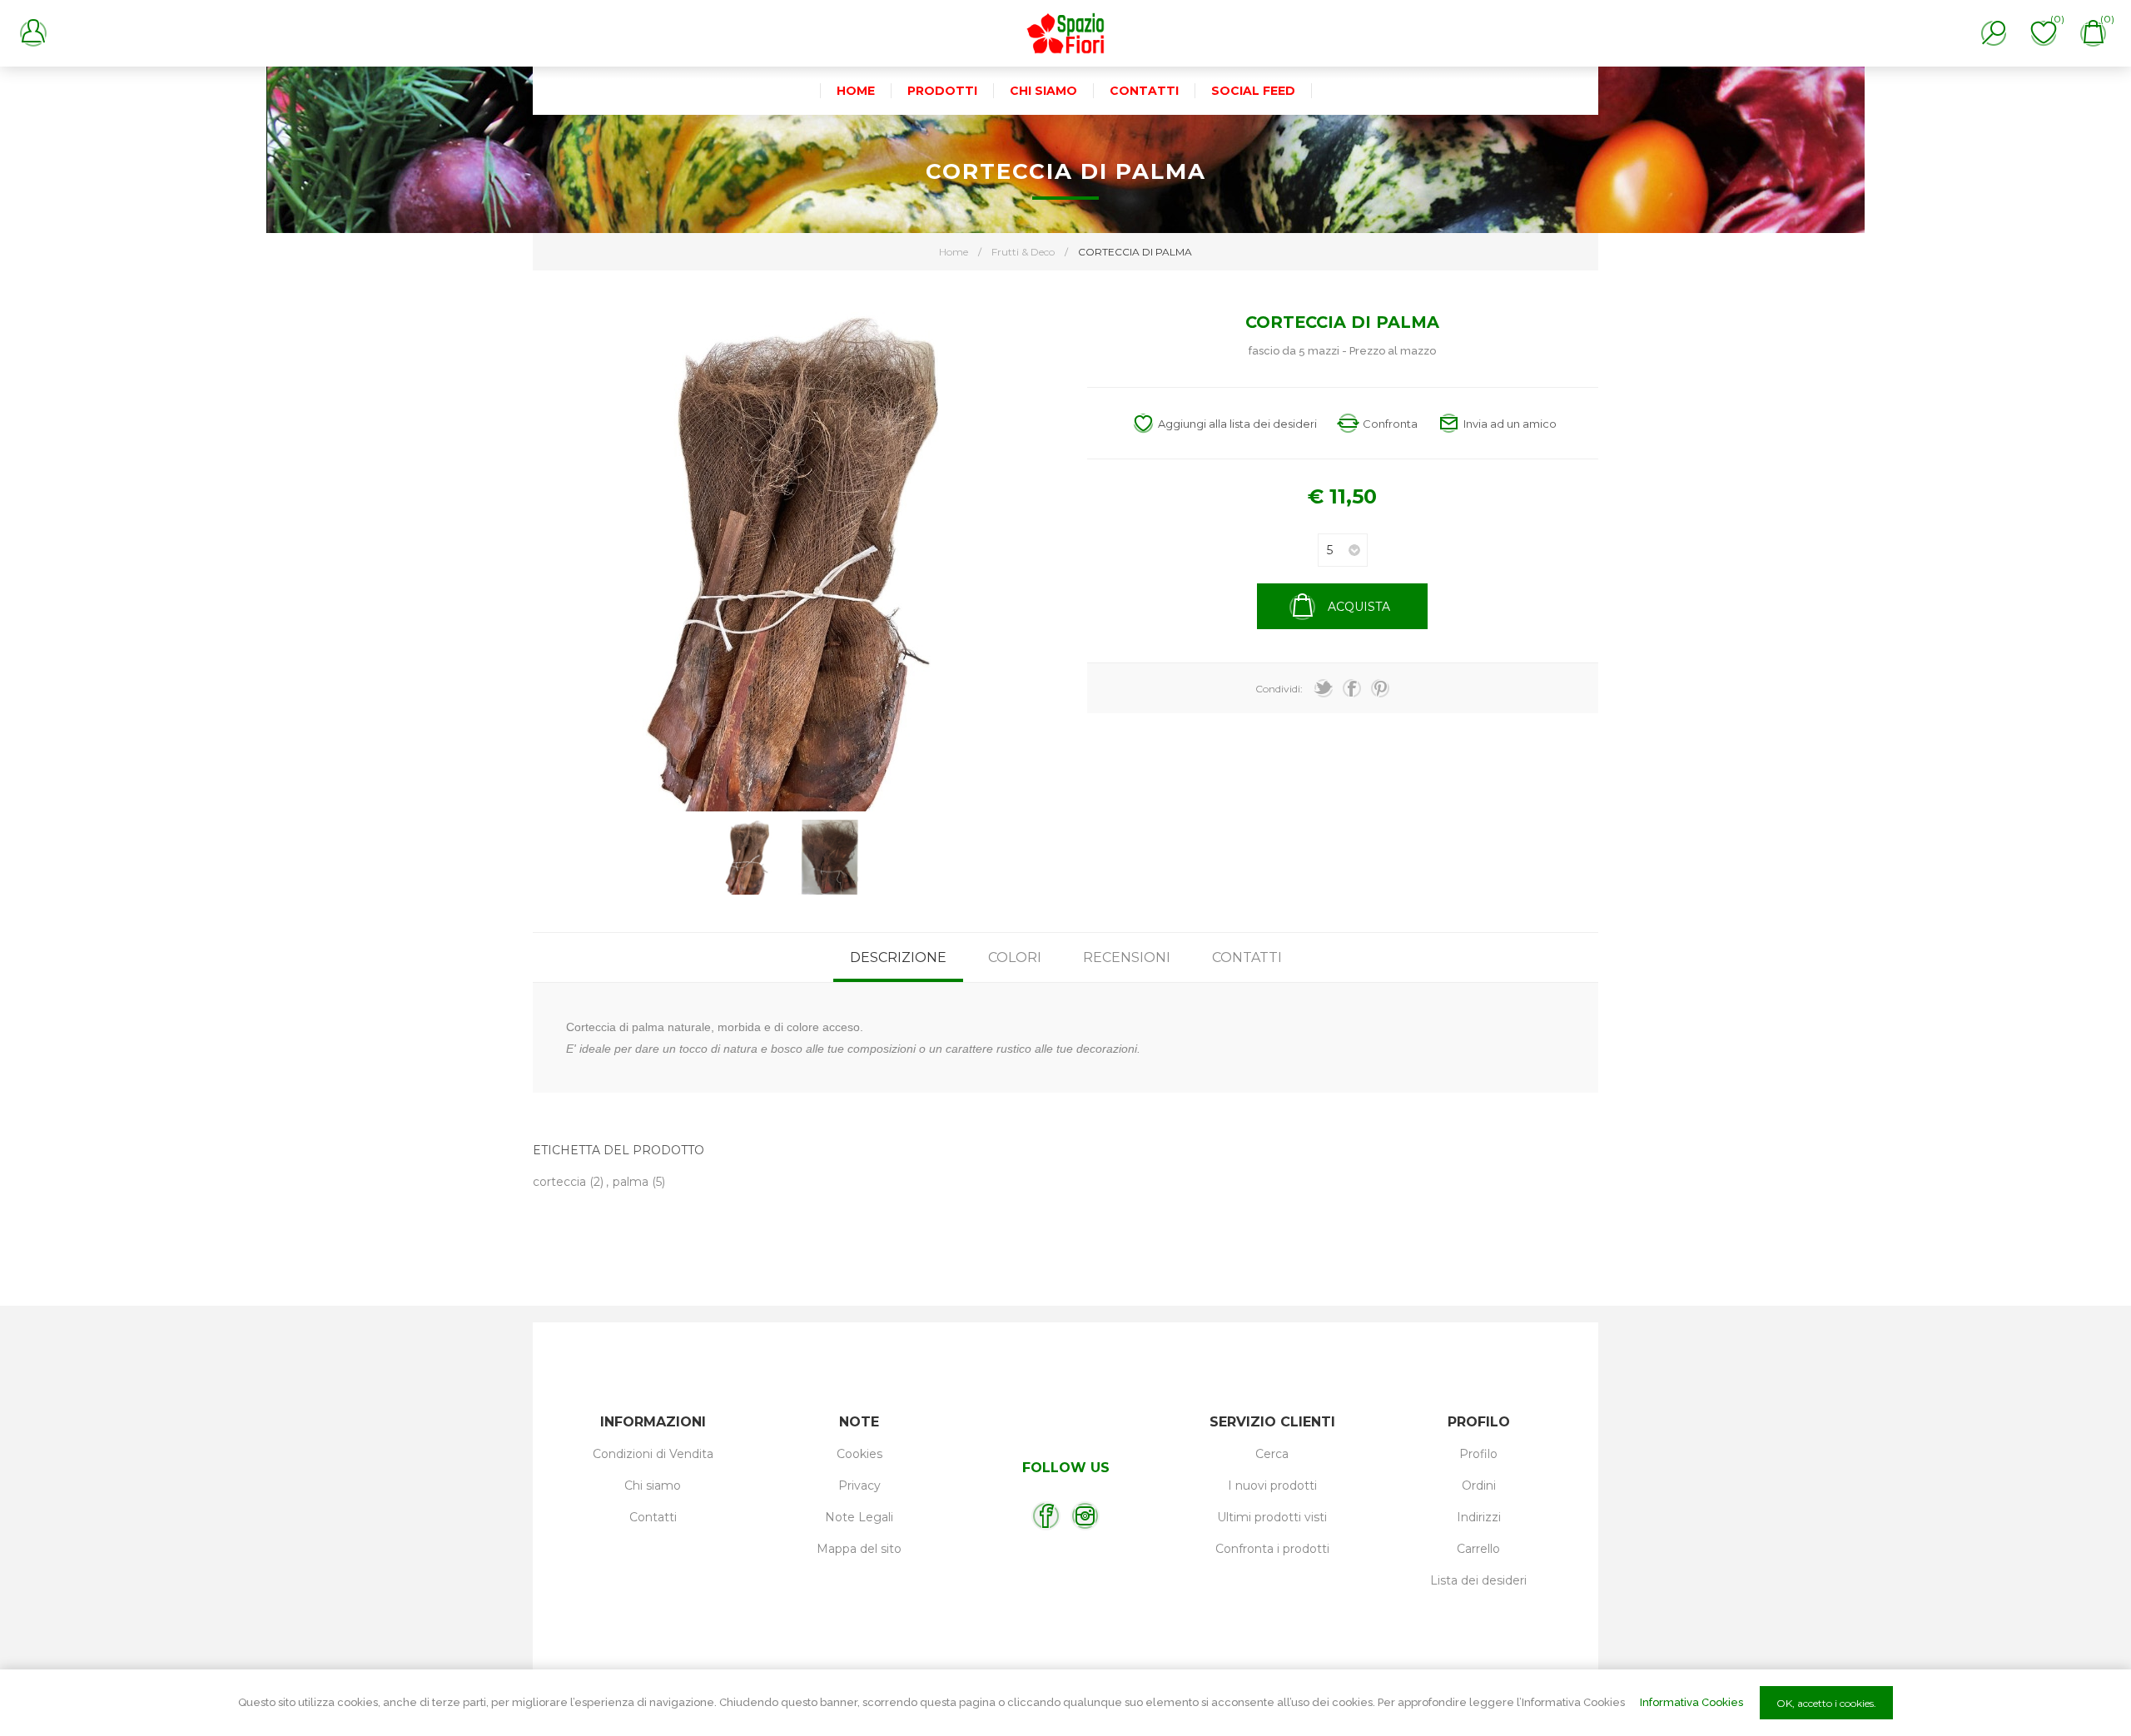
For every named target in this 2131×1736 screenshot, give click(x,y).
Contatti (653, 1517)
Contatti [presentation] (1247, 957)
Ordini (1479, 1486)
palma (631, 1182)
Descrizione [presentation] (898, 957)
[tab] (898, 957)
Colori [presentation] (1015, 957)
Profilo (1478, 1454)
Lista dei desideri (1478, 1580)
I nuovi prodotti (1272, 1486)
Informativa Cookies (1691, 1702)
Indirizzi (1479, 1517)
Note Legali (859, 1517)
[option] (747, 857)
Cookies (859, 1454)
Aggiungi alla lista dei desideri (1237, 424)
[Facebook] (1046, 1516)
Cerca (1272, 1454)
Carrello (1478, 1549)
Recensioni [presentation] (1127, 957)
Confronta (1390, 424)
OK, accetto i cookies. (1826, 1703)
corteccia (559, 1182)
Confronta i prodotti (1272, 1549)
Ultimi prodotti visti (1272, 1517)
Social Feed (1253, 91)
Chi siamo (653, 1486)
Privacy (859, 1486)
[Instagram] (1085, 1516)
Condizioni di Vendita (653, 1454)
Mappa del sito (859, 1549)
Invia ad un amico (1510, 424)
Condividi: (1279, 689)
